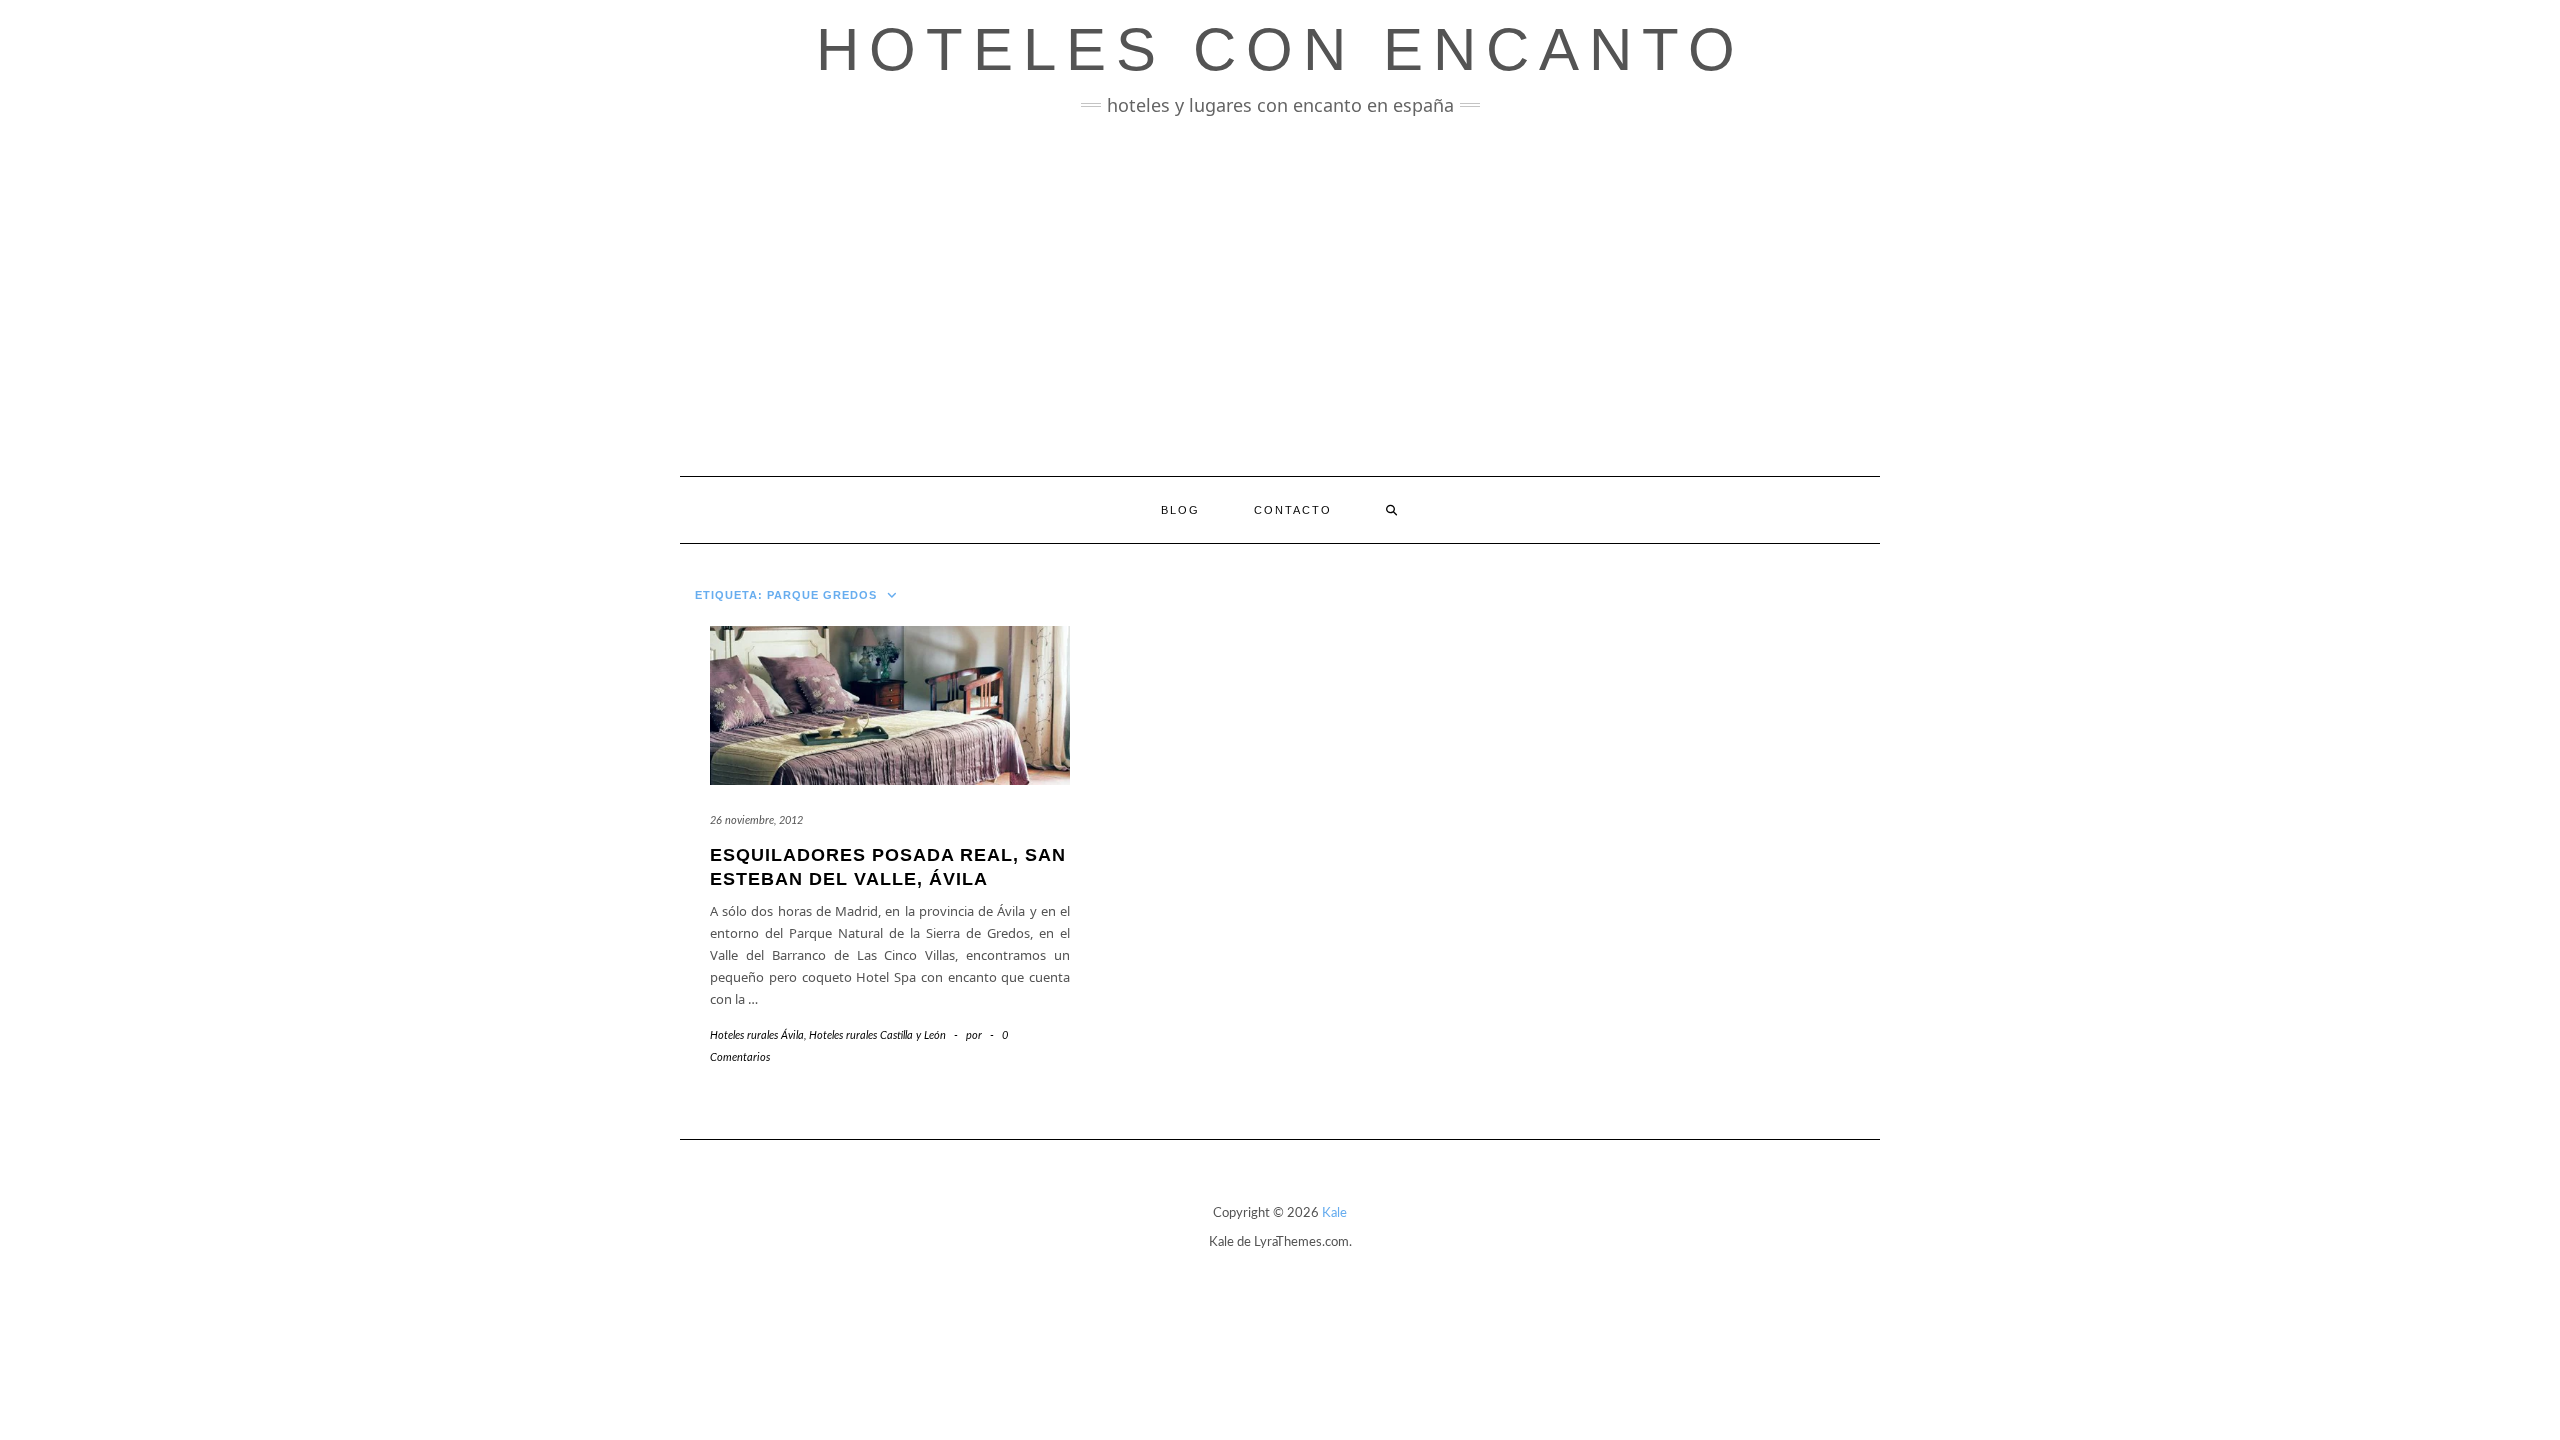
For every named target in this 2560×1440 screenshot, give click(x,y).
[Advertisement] (1280, 296)
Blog (1180, 510)
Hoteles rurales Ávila (757, 1035)
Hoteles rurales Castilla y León (877, 1035)
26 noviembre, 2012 (756, 820)
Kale (1334, 1213)
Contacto (1293, 510)
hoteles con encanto (1280, 49)
